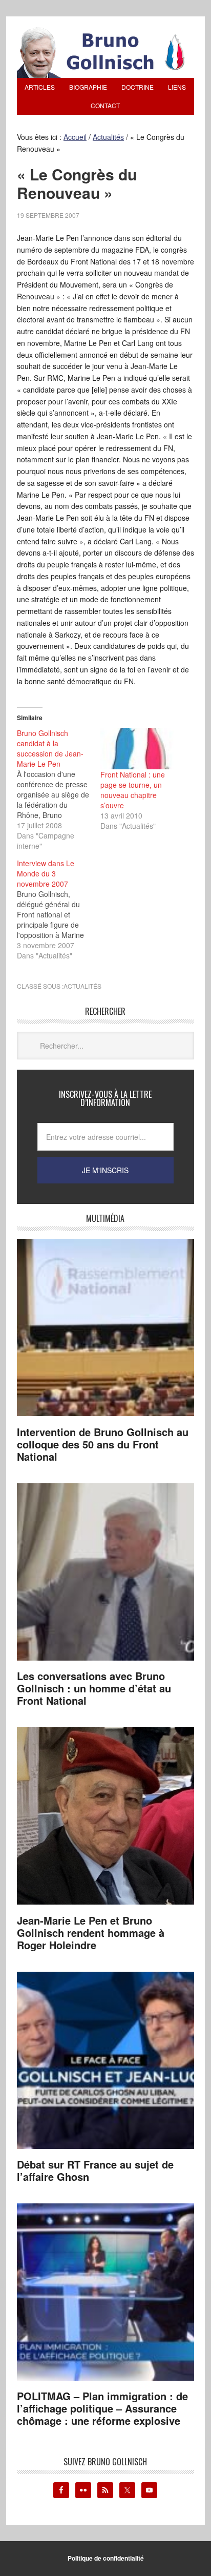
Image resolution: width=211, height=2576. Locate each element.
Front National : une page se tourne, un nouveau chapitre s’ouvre (133, 790)
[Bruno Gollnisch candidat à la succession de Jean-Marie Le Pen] (59, 789)
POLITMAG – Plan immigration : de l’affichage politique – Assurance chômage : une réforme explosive (102, 2408)
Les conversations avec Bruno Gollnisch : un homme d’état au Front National (94, 1688)
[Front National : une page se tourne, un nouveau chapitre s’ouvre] (137, 749)
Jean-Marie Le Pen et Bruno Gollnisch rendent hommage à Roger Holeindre (91, 1933)
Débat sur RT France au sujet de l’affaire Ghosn (95, 2170)
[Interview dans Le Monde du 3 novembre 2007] (59, 909)
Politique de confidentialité (106, 2558)
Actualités (82, 986)
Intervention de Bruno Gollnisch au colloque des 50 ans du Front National (103, 1444)
